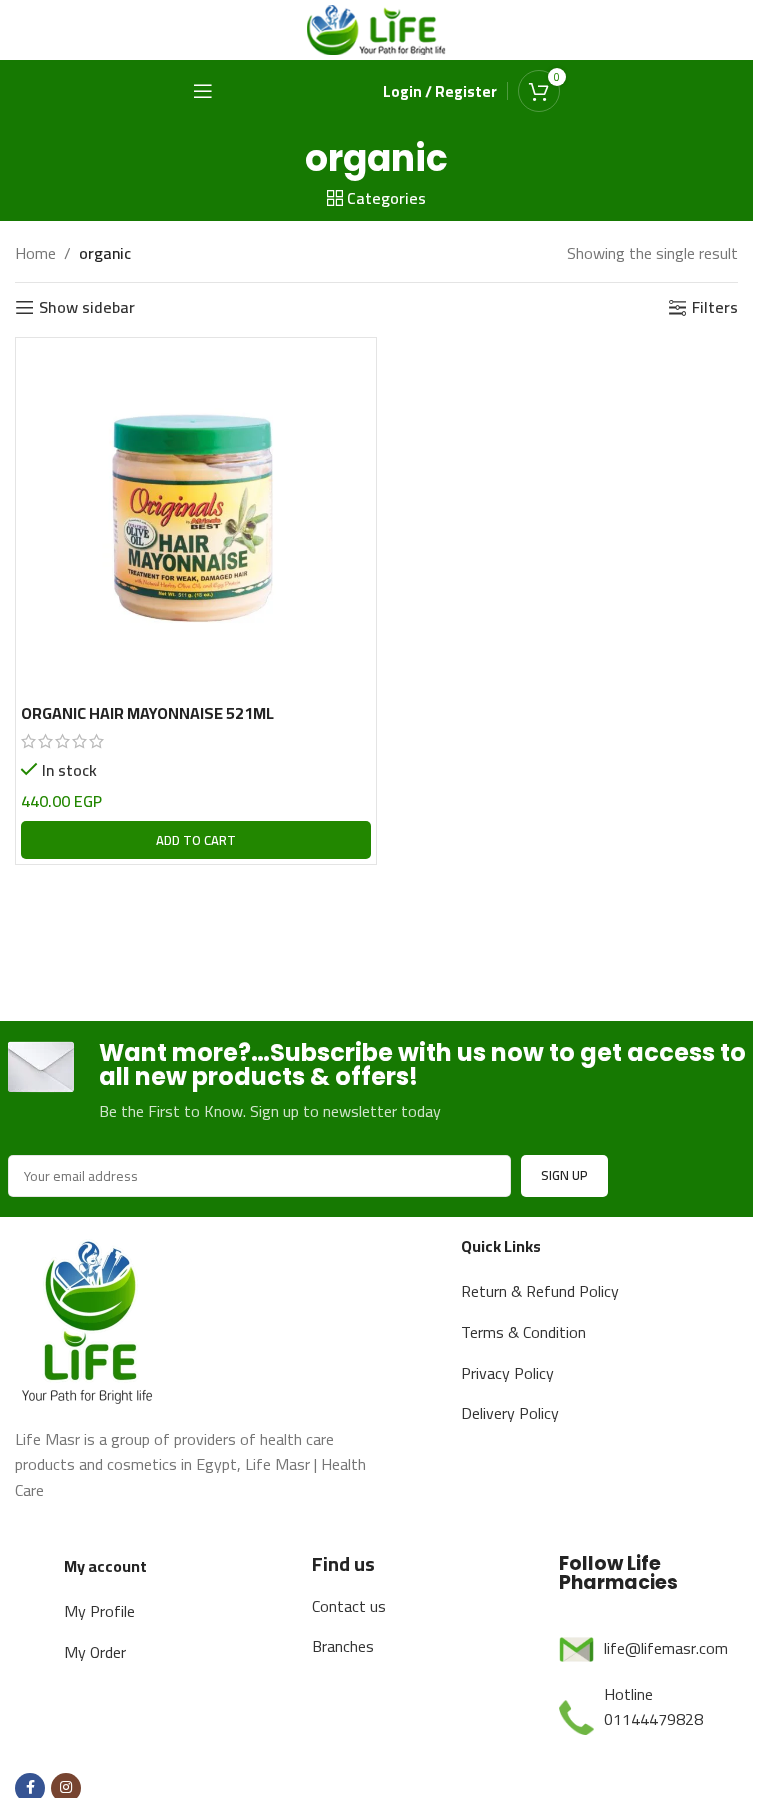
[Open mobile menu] (203, 91)
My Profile (99, 1611)
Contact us (349, 1606)
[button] (196, 840)
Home (35, 254)
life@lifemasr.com (666, 1648)
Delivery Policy (510, 1413)
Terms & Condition (523, 1332)
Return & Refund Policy (540, 1291)
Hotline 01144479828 (653, 1707)
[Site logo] (377, 28)
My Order (95, 1652)
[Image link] (90, 1318)
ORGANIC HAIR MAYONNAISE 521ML (147, 713)
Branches (343, 1646)
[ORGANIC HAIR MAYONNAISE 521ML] (196, 518)
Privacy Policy (507, 1373)
